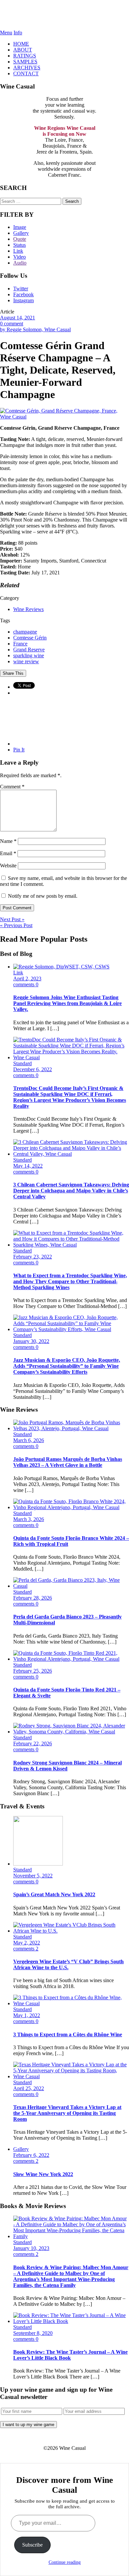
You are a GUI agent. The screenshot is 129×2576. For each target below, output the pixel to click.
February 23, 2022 (33, 1257)
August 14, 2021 (18, 318)
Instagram (23, 300)
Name (8, 841)
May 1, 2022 (27, 2015)
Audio (20, 263)
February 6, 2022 (31, 2155)
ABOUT (23, 50)
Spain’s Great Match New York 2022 (54, 1894)
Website (8, 866)
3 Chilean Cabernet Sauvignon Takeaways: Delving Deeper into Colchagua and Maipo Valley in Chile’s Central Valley (71, 1191)
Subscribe (32, 2545)
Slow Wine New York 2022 (43, 2174)
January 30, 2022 (31, 1341)
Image (20, 227)
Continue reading (65, 2562)
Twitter (21, 289)
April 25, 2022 (29, 2088)
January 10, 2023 (31, 2248)
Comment (12, 787)
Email (8, 853)
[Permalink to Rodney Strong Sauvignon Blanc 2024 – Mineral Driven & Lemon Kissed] (71, 1732)
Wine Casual (65, 15)
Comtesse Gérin (30, 638)
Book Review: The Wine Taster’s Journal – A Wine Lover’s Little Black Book (70, 2355)
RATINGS (25, 56)
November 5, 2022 (33, 1876)
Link (18, 251)
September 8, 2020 (33, 2333)
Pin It (19, 750)
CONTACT (26, 73)
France (20, 644)
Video (20, 257)
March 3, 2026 (29, 1519)
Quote (20, 239)
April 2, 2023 (27, 979)
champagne (25, 632)
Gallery (21, 233)
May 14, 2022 (28, 1166)
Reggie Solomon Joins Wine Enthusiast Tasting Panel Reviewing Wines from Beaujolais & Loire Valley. (67, 1003)
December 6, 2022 (33, 1069)
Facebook (23, 294)
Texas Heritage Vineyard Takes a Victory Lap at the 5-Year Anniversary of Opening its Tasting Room (67, 2113)
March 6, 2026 (29, 1440)
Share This (13, 673)
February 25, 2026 (33, 1671)
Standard (22, 1063)
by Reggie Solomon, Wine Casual (35, 329)
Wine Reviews (28, 609)
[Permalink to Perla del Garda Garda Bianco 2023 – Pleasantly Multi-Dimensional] (71, 1586)
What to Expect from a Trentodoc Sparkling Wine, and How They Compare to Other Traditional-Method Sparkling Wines (70, 1281)
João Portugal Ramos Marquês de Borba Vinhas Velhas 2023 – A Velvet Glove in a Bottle (68, 1462)
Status (20, 245)
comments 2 (26, 1949)
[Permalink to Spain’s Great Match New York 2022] (38, 1864)
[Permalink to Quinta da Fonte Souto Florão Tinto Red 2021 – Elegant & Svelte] (71, 1659)
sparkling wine (29, 655)
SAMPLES (25, 62)
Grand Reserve (29, 650)
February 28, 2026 (33, 1598)
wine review (26, 661)
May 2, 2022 (27, 1943)
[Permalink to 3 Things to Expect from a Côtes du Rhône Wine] (71, 2003)
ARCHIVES (27, 68)
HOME (21, 44)
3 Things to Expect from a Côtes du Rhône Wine (68, 2034)
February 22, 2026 (33, 1743)
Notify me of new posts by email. (43, 896)
